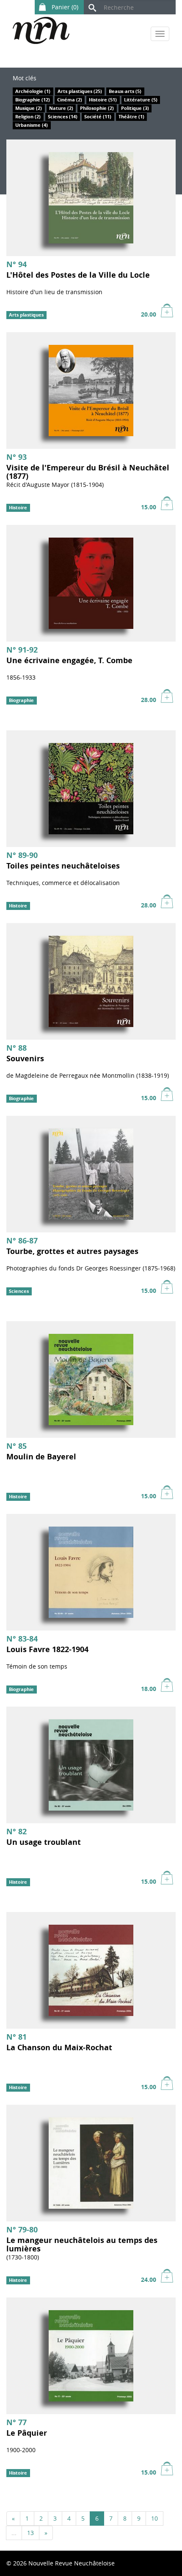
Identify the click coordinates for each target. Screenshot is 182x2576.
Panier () (64, 7)
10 (154, 2518)
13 (30, 2533)
